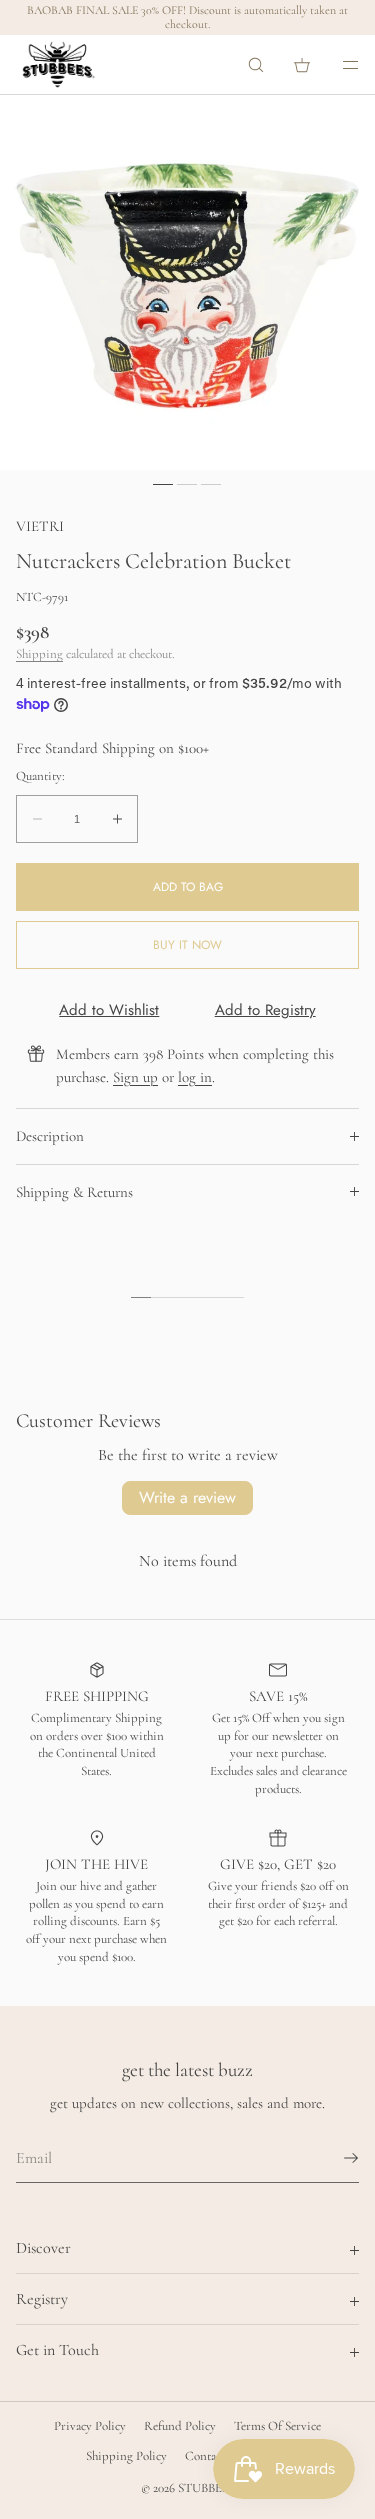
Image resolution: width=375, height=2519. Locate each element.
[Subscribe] (334, 2158)
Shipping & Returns (74, 1192)
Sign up (135, 1077)
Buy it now (187, 945)
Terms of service (277, 2426)
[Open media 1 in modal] (187, 282)
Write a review (187, 1497)
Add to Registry (265, 1010)
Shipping (39, 654)
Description (50, 1136)
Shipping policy (126, 2456)
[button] (256, 64)
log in (195, 1077)
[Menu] (337, 64)
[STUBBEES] (58, 65)
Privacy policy (90, 2426)
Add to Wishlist (109, 1010)
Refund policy (180, 2426)
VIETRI (40, 526)
